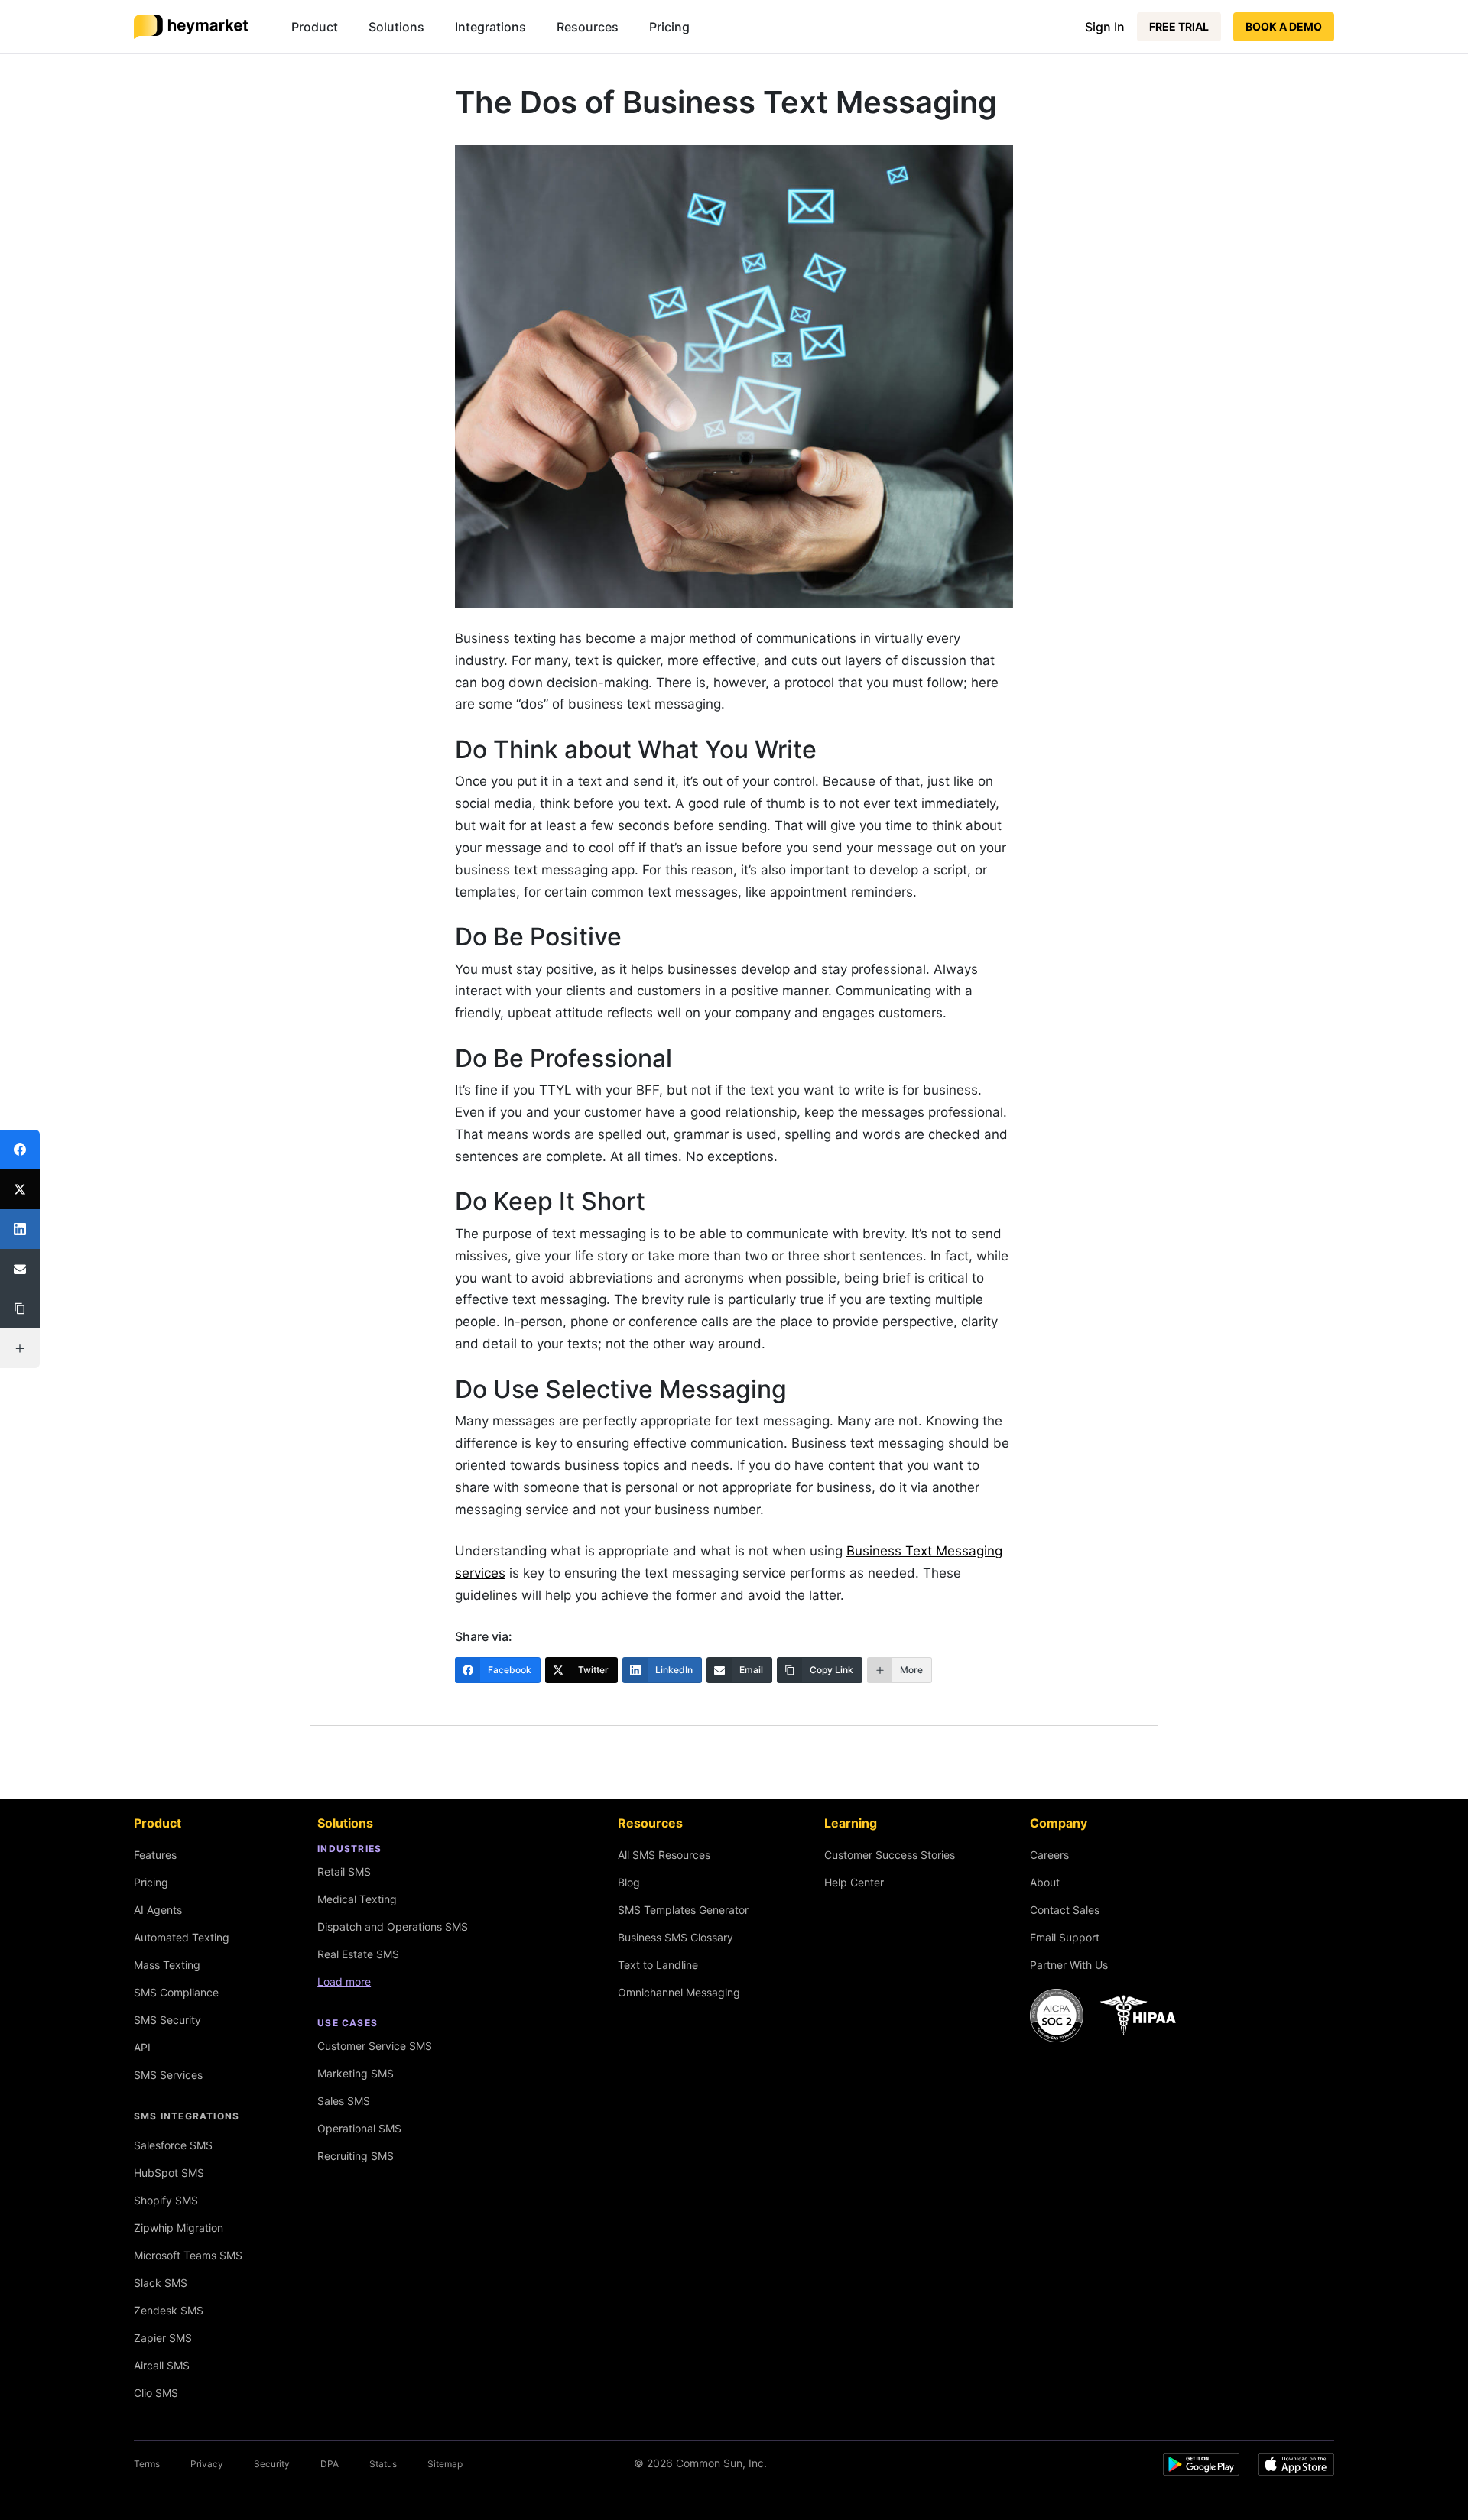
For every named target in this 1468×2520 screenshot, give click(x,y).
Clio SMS (156, 2393)
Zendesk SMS (169, 2310)
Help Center (854, 1882)
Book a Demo (1284, 26)
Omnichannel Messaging (679, 1992)
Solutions (396, 27)
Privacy (207, 2464)
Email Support (1065, 1937)
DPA (330, 2464)
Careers (1049, 1855)
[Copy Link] (20, 1309)
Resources (588, 27)
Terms (147, 2464)
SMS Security (167, 2020)
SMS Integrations (187, 2116)
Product (315, 27)
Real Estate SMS (358, 1954)
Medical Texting (357, 1899)
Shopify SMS (166, 2200)
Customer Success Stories (890, 1855)
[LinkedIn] (20, 1229)
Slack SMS (161, 2283)
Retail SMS (344, 1871)
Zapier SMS (163, 2338)
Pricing (669, 27)
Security (272, 2464)
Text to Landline (658, 1965)
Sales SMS (344, 2101)
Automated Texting (182, 1937)
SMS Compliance (176, 1992)
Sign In (1105, 27)
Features (155, 1855)
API (142, 2047)
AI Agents (158, 1910)
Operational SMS (359, 2128)
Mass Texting (167, 1965)
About (1045, 1882)
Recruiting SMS (356, 2156)
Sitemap (445, 2464)
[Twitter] (20, 1189)
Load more (344, 1982)
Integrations (490, 27)
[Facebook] (20, 1150)
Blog (629, 1882)
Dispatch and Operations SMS (393, 1926)
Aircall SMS (162, 2365)
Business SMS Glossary (676, 1937)
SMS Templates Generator (683, 1910)
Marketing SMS (356, 2073)
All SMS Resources (664, 1855)
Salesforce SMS (173, 2145)
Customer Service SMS (375, 2046)
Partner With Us (1069, 1965)
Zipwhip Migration (179, 2228)
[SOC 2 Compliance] (1107, 2016)
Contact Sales (1065, 1910)
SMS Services (168, 2075)
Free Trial (1179, 26)
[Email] (20, 1269)
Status (383, 2464)
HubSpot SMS (169, 2173)
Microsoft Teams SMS (188, 2255)
